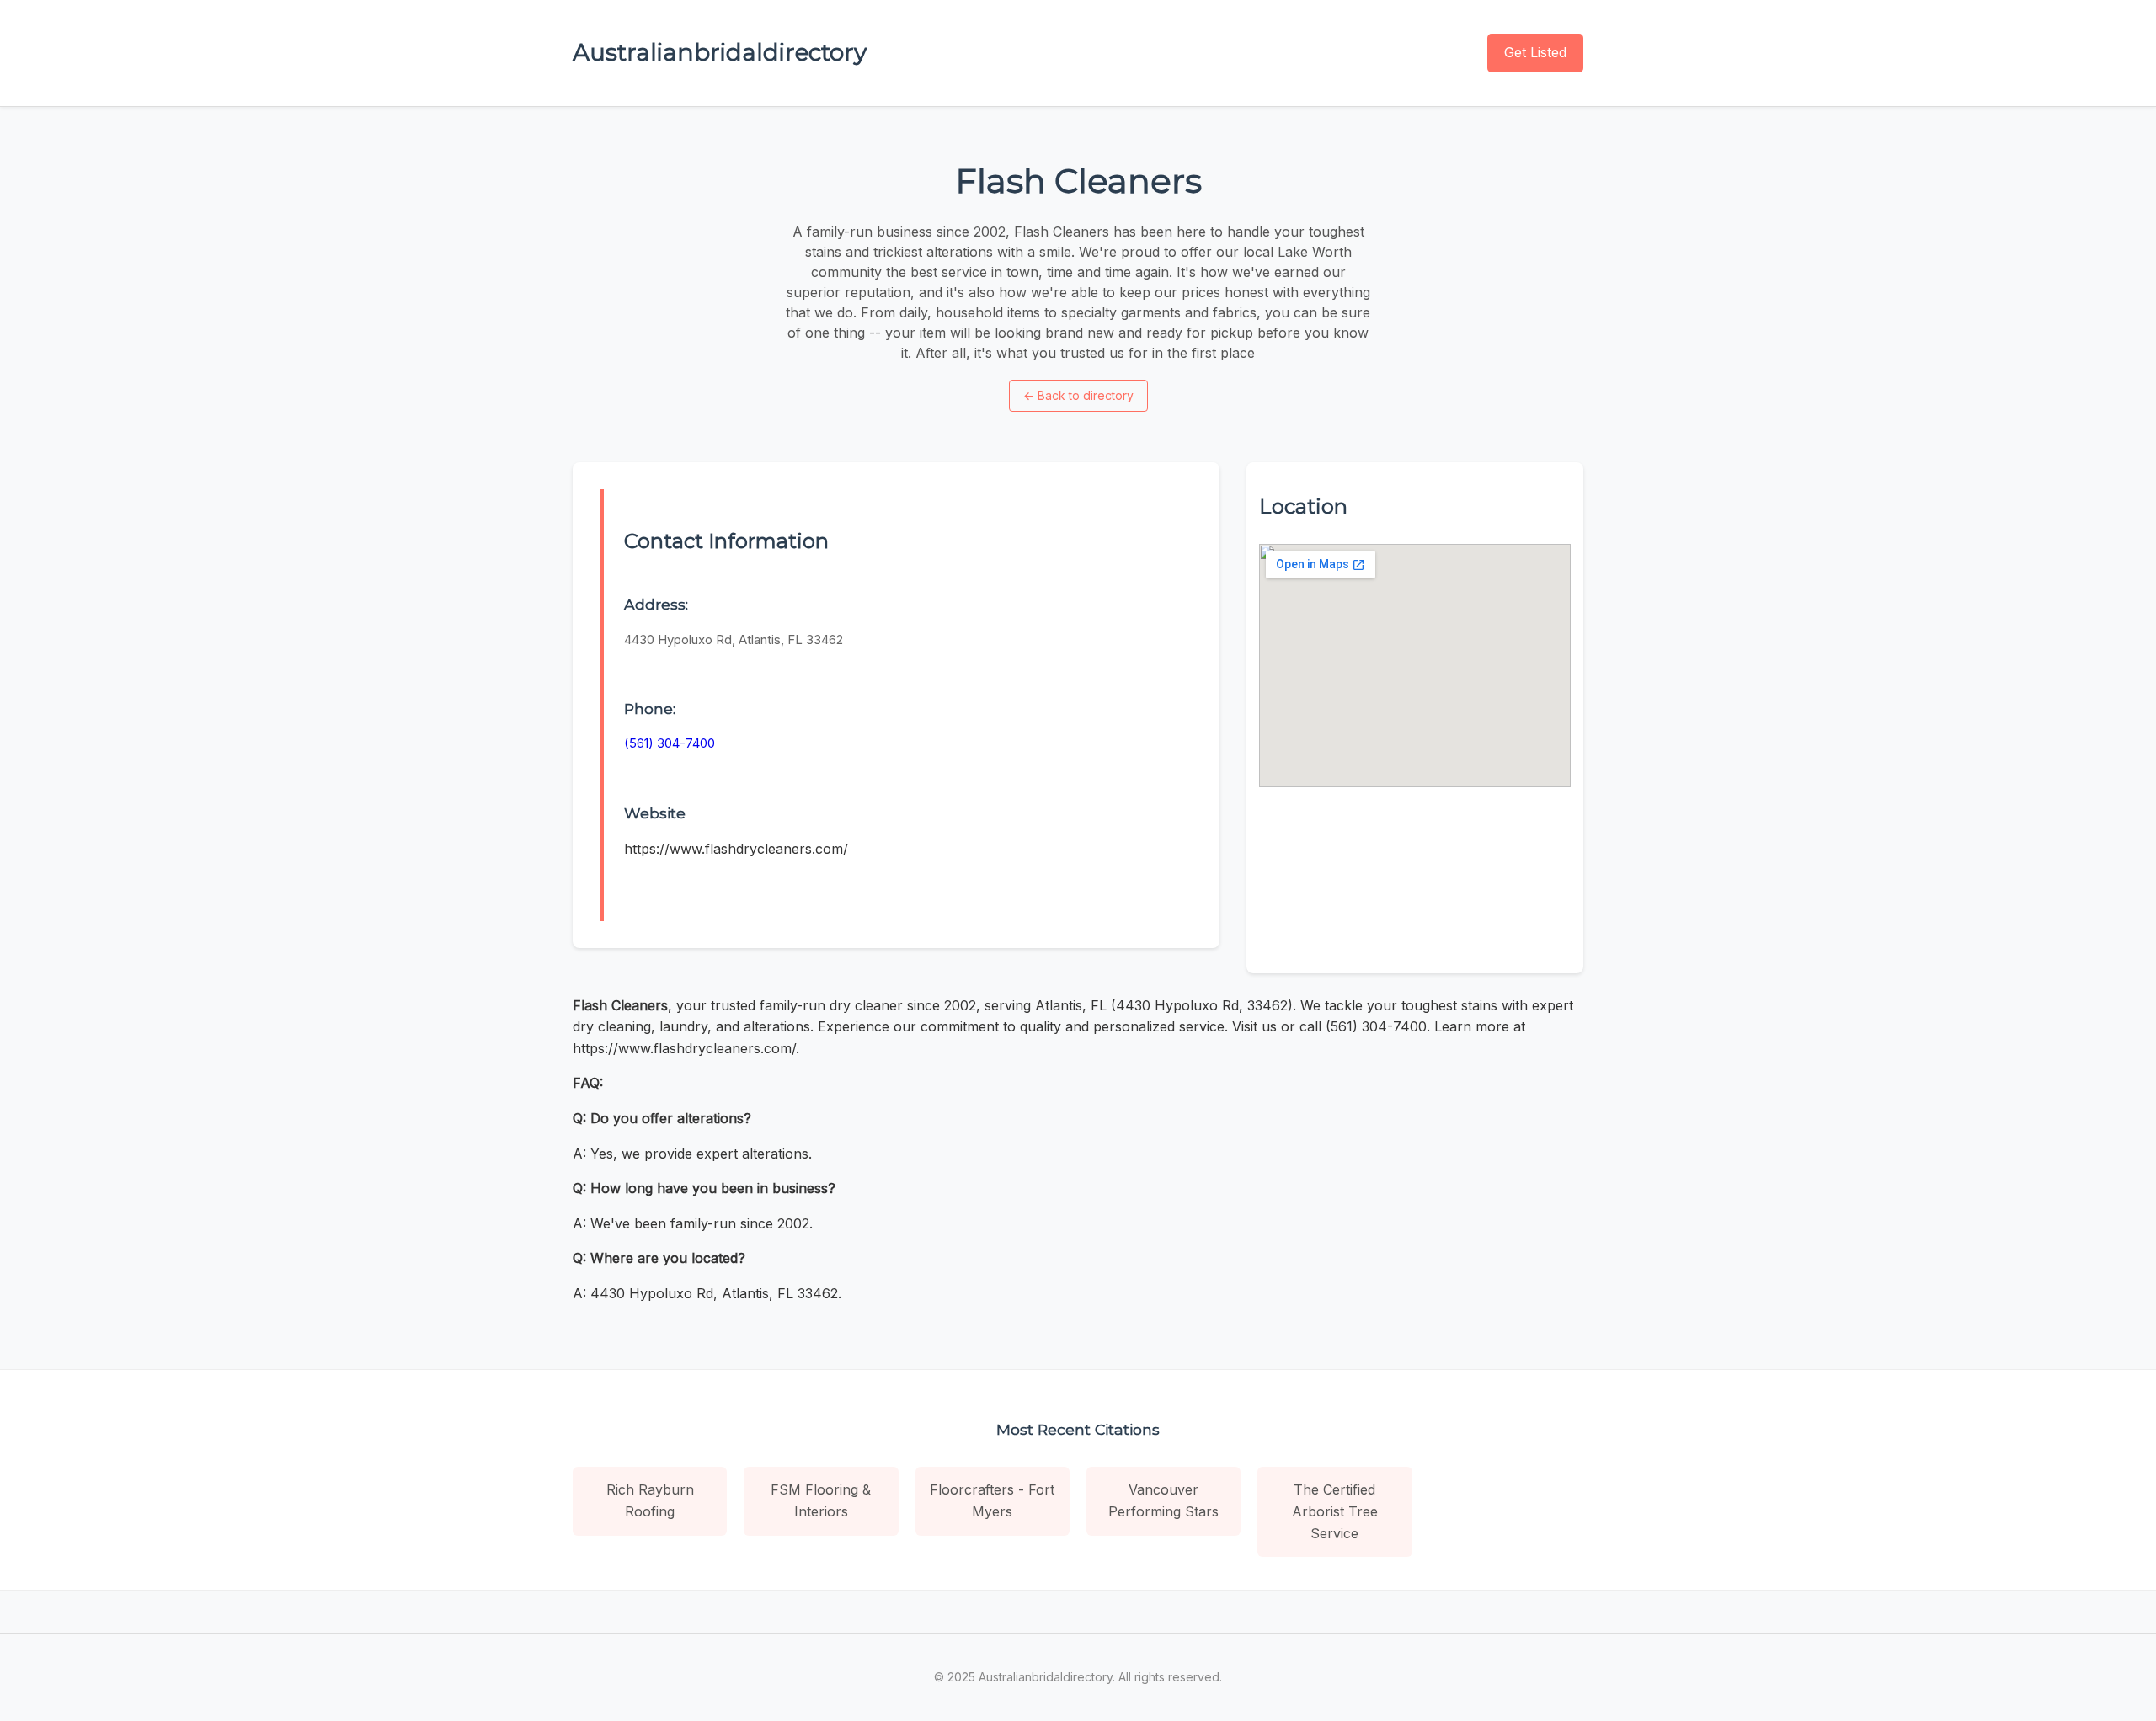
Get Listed (1535, 52)
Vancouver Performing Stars (1163, 1500)
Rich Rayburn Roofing (650, 1500)
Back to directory (1078, 395)
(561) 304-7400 (670, 743)
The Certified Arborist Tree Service (1335, 1511)
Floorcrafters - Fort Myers (992, 1500)
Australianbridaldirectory (720, 52)
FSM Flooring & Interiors (821, 1500)
